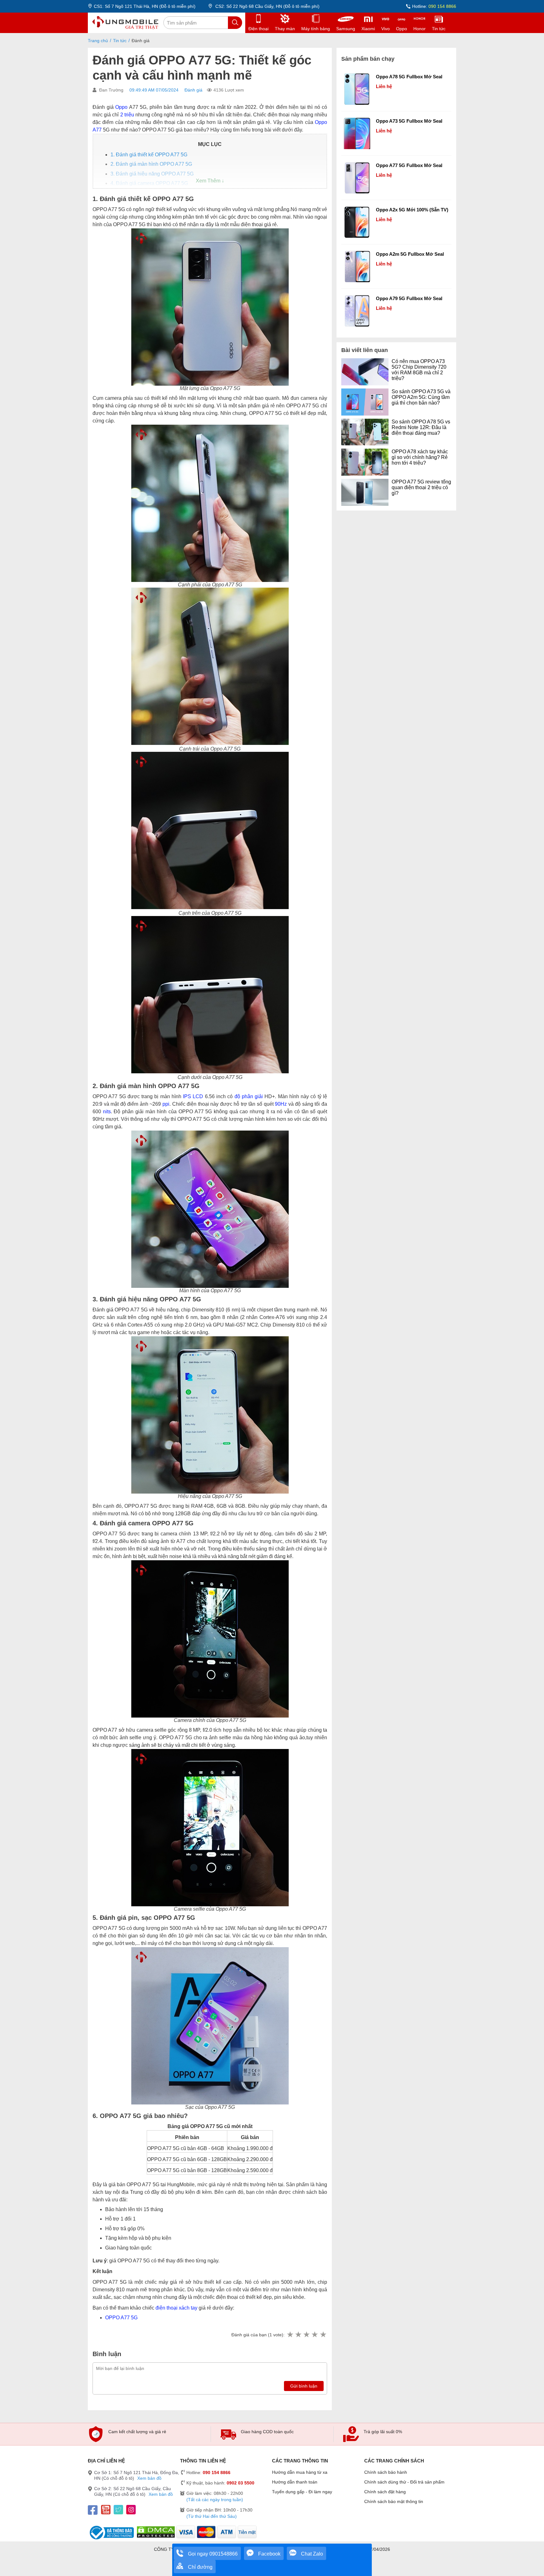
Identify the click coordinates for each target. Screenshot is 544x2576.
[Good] (306, 2335)
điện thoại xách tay (176, 2308)
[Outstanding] (323, 2335)
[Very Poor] (290, 2335)
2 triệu (127, 115)
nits (107, 1112)
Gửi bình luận (304, 2386)
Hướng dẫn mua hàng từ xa (300, 2472)
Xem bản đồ (149, 2478)
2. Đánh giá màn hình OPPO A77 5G (151, 164)
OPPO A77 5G (121, 2318)
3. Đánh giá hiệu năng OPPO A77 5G (152, 174)
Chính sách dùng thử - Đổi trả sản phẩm (404, 2482)
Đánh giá (193, 90)
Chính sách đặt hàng (385, 2492)
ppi (166, 1104)
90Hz (281, 1104)
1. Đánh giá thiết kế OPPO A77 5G (149, 155)
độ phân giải (249, 1096)
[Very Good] (314, 2335)
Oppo (121, 107)
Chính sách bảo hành (386, 2472)
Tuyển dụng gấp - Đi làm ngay (302, 2492)
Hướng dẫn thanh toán (295, 2482)
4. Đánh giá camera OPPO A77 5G (149, 183)
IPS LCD (193, 1096)
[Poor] (298, 2335)
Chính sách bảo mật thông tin (394, 2501)
